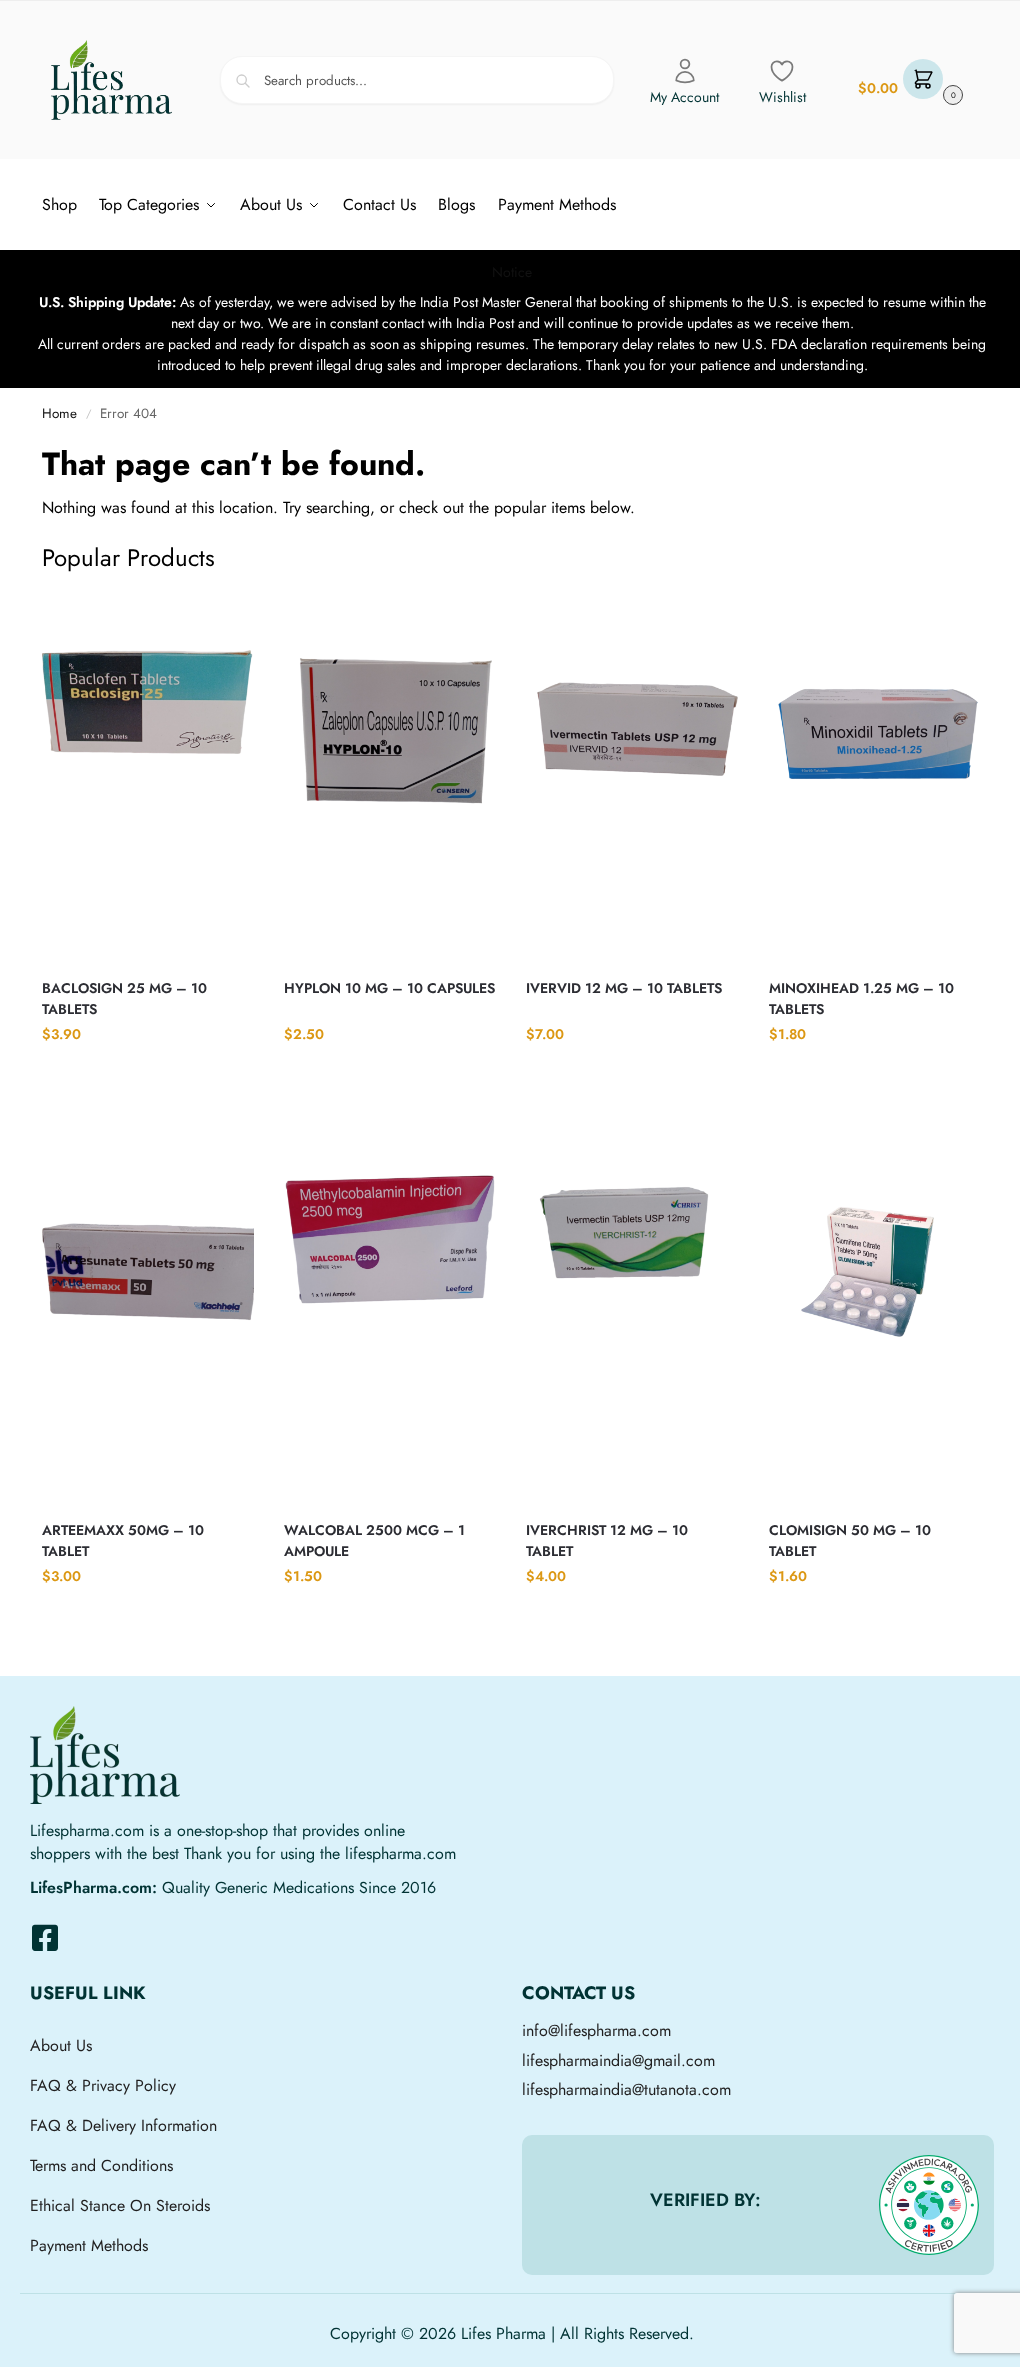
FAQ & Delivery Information (123, 2125)
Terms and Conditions (101, 2165)
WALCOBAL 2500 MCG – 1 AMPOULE (374, 1540)
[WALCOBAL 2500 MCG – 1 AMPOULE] (390, 1319)
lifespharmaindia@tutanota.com (626, 2089)
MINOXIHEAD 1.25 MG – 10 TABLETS (861, 998)
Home (59, 413)
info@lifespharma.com (596, 2030)
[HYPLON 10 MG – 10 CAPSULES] (390, 777)
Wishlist (782, 97)
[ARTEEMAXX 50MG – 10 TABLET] (148, 1319)
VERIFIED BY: (705, 2200)
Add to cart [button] (148, 1073)
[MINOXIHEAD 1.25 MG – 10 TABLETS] (875, 777)
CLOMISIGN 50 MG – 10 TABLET (850, 1540)
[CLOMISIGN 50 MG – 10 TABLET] (875, 1319)
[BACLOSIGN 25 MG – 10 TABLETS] (148, 777)
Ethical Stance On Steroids (120, 2205)
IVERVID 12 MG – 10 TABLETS (624, 988)
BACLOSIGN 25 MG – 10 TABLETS (124, 998)
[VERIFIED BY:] (929, 2205)
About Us (61, 2045)
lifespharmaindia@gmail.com (618, 2060)
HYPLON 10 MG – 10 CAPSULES (389, 988)
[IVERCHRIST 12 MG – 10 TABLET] (632, 1319)
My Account (684, 97)
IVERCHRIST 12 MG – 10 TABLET (607, 1540)
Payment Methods (89, 2245)
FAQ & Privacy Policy (103, 2085)
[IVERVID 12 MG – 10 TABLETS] (632, 777)
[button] (908, 80)
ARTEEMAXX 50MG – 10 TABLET (123, 1540)
